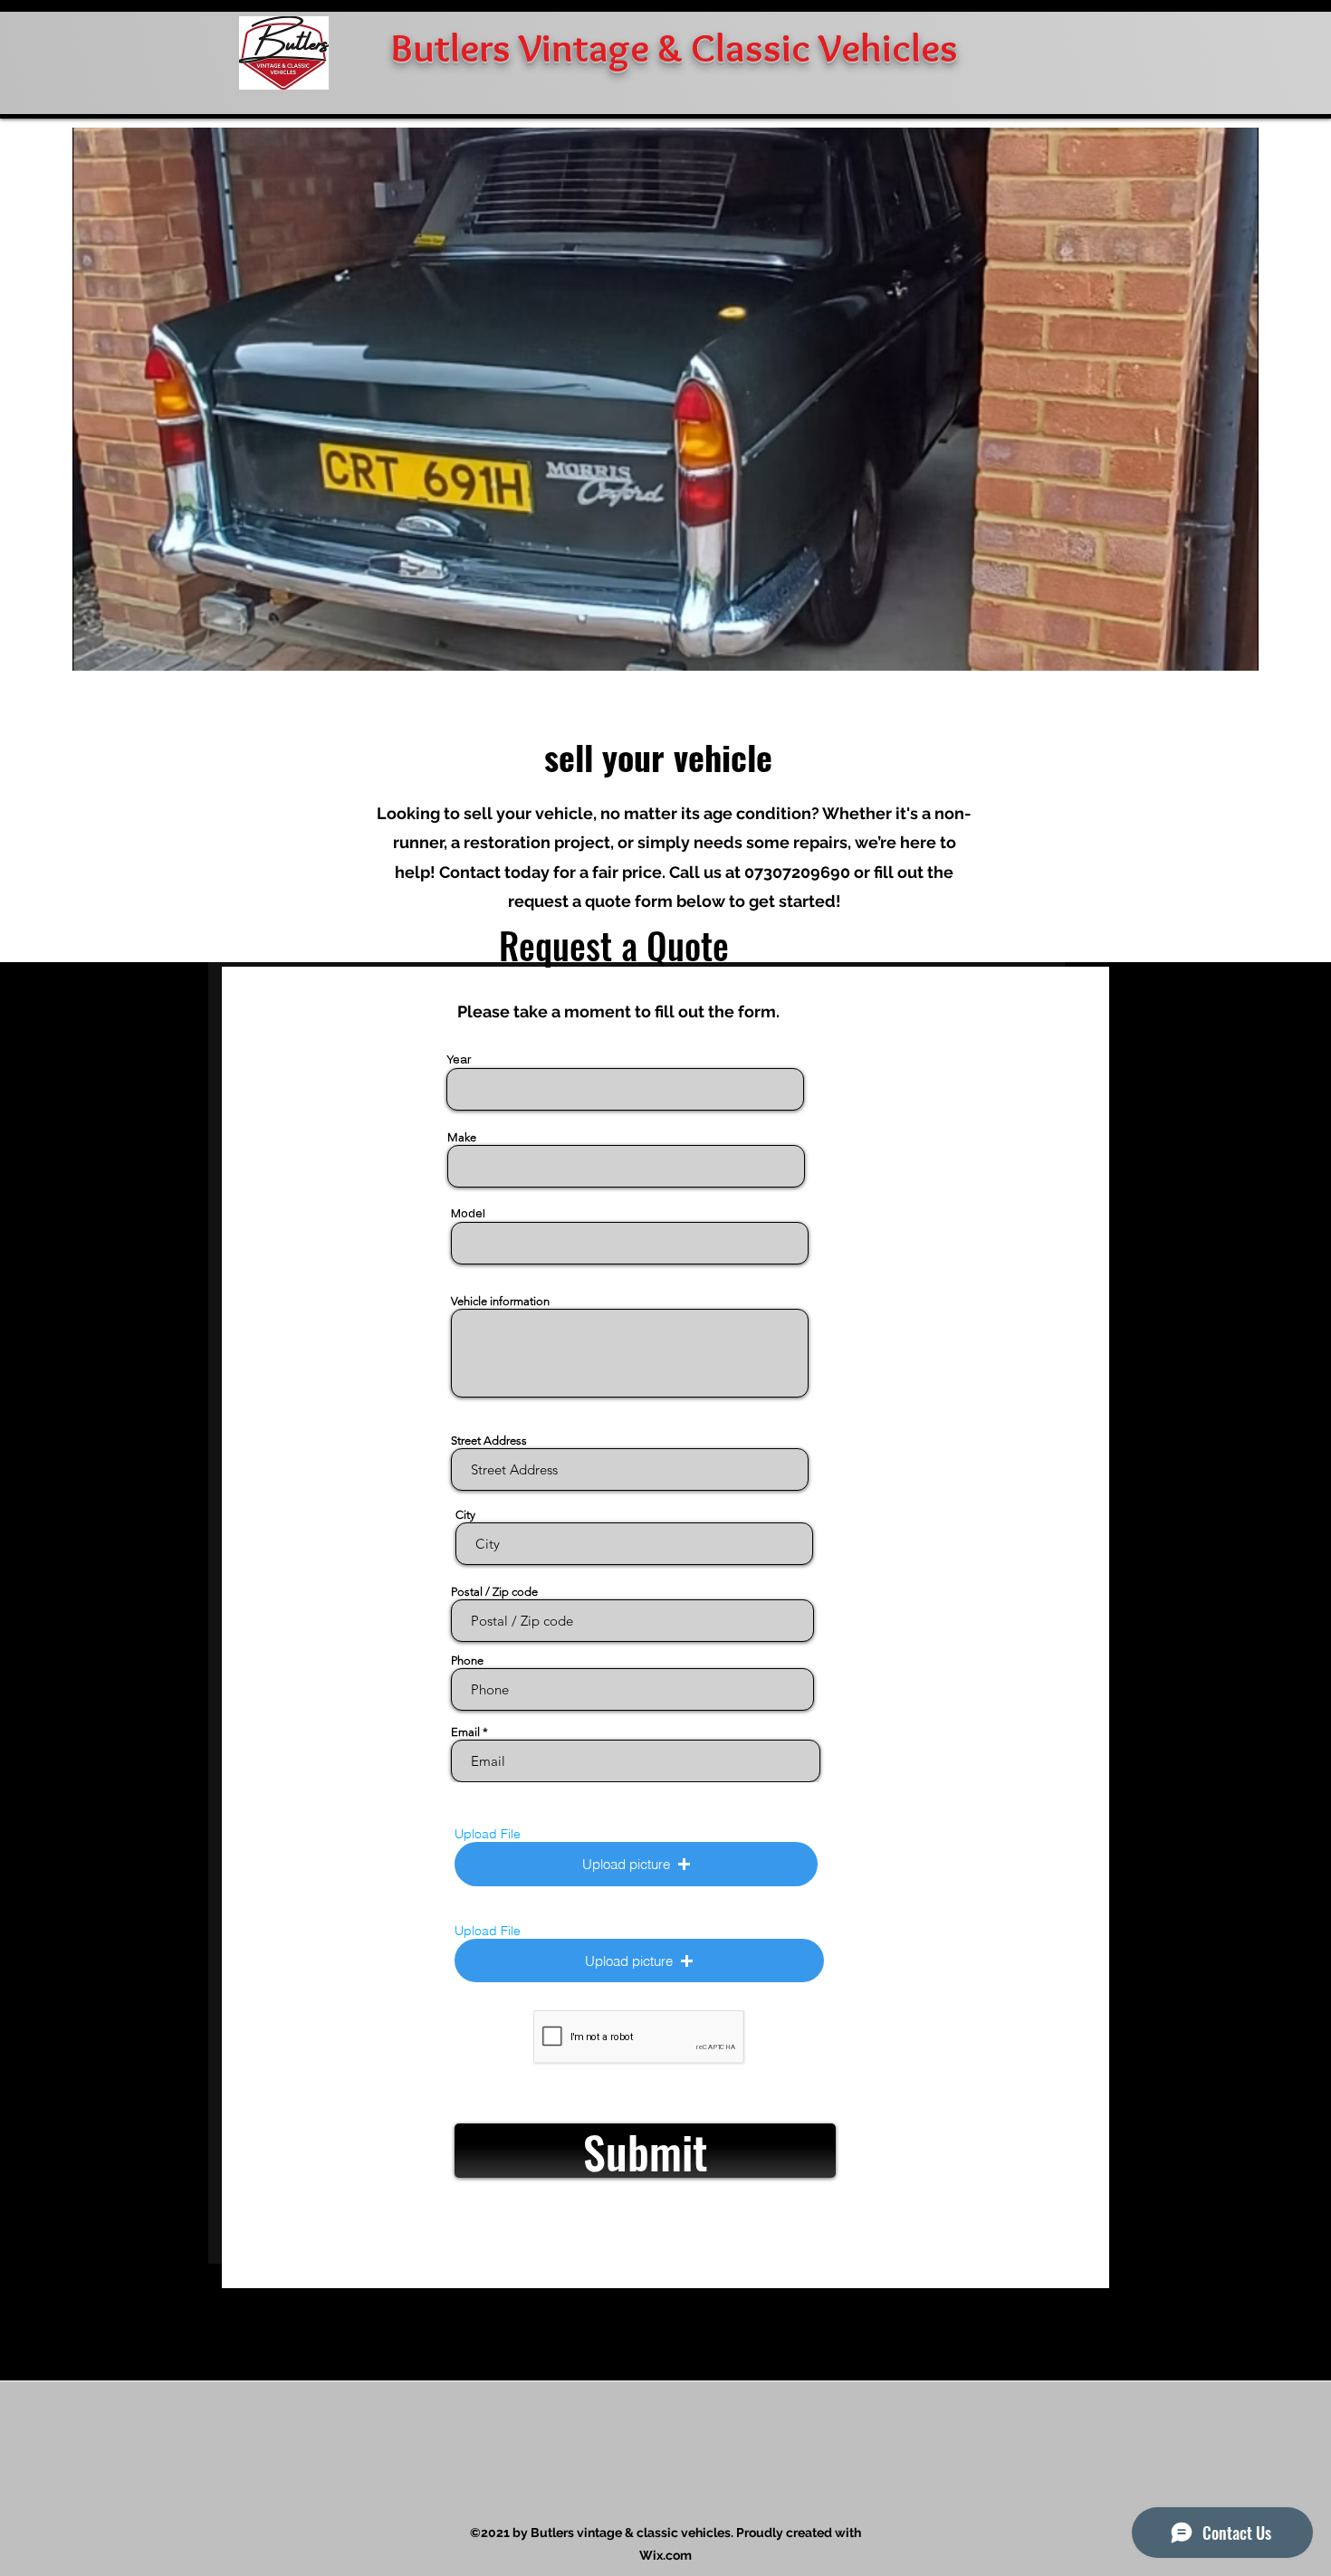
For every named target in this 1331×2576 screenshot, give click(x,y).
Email (465, 1732)
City (465, 1515)
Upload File (488, 1834)
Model (468, 1214)
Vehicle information (500, 1301)
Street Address (489, 1441)
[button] (636, 1864)
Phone (467, 1660)
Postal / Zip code (494, 1592)
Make (462, 1137)
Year (459, 1060)
